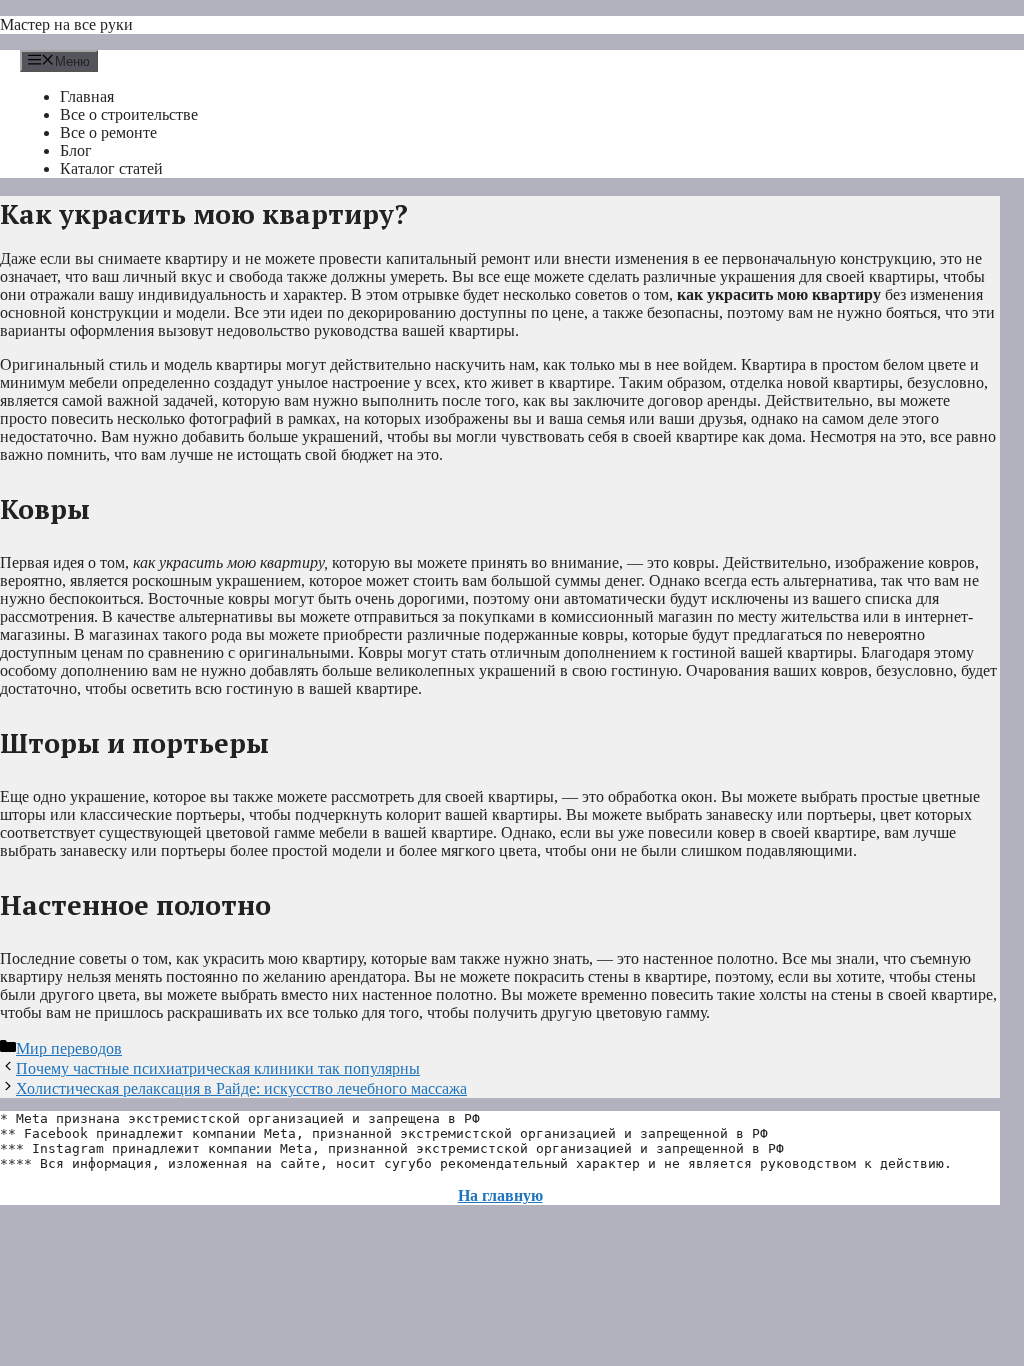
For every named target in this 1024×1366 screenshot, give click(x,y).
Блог (76, 150)
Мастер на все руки (66, 24)
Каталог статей (111, 168)
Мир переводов (69, 1048)
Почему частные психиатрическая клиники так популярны (218, 1068)
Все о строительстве (129, 114)
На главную (500, 1195)
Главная (87, 96)
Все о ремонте (108, 132)
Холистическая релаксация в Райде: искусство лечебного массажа (241, 1088)
